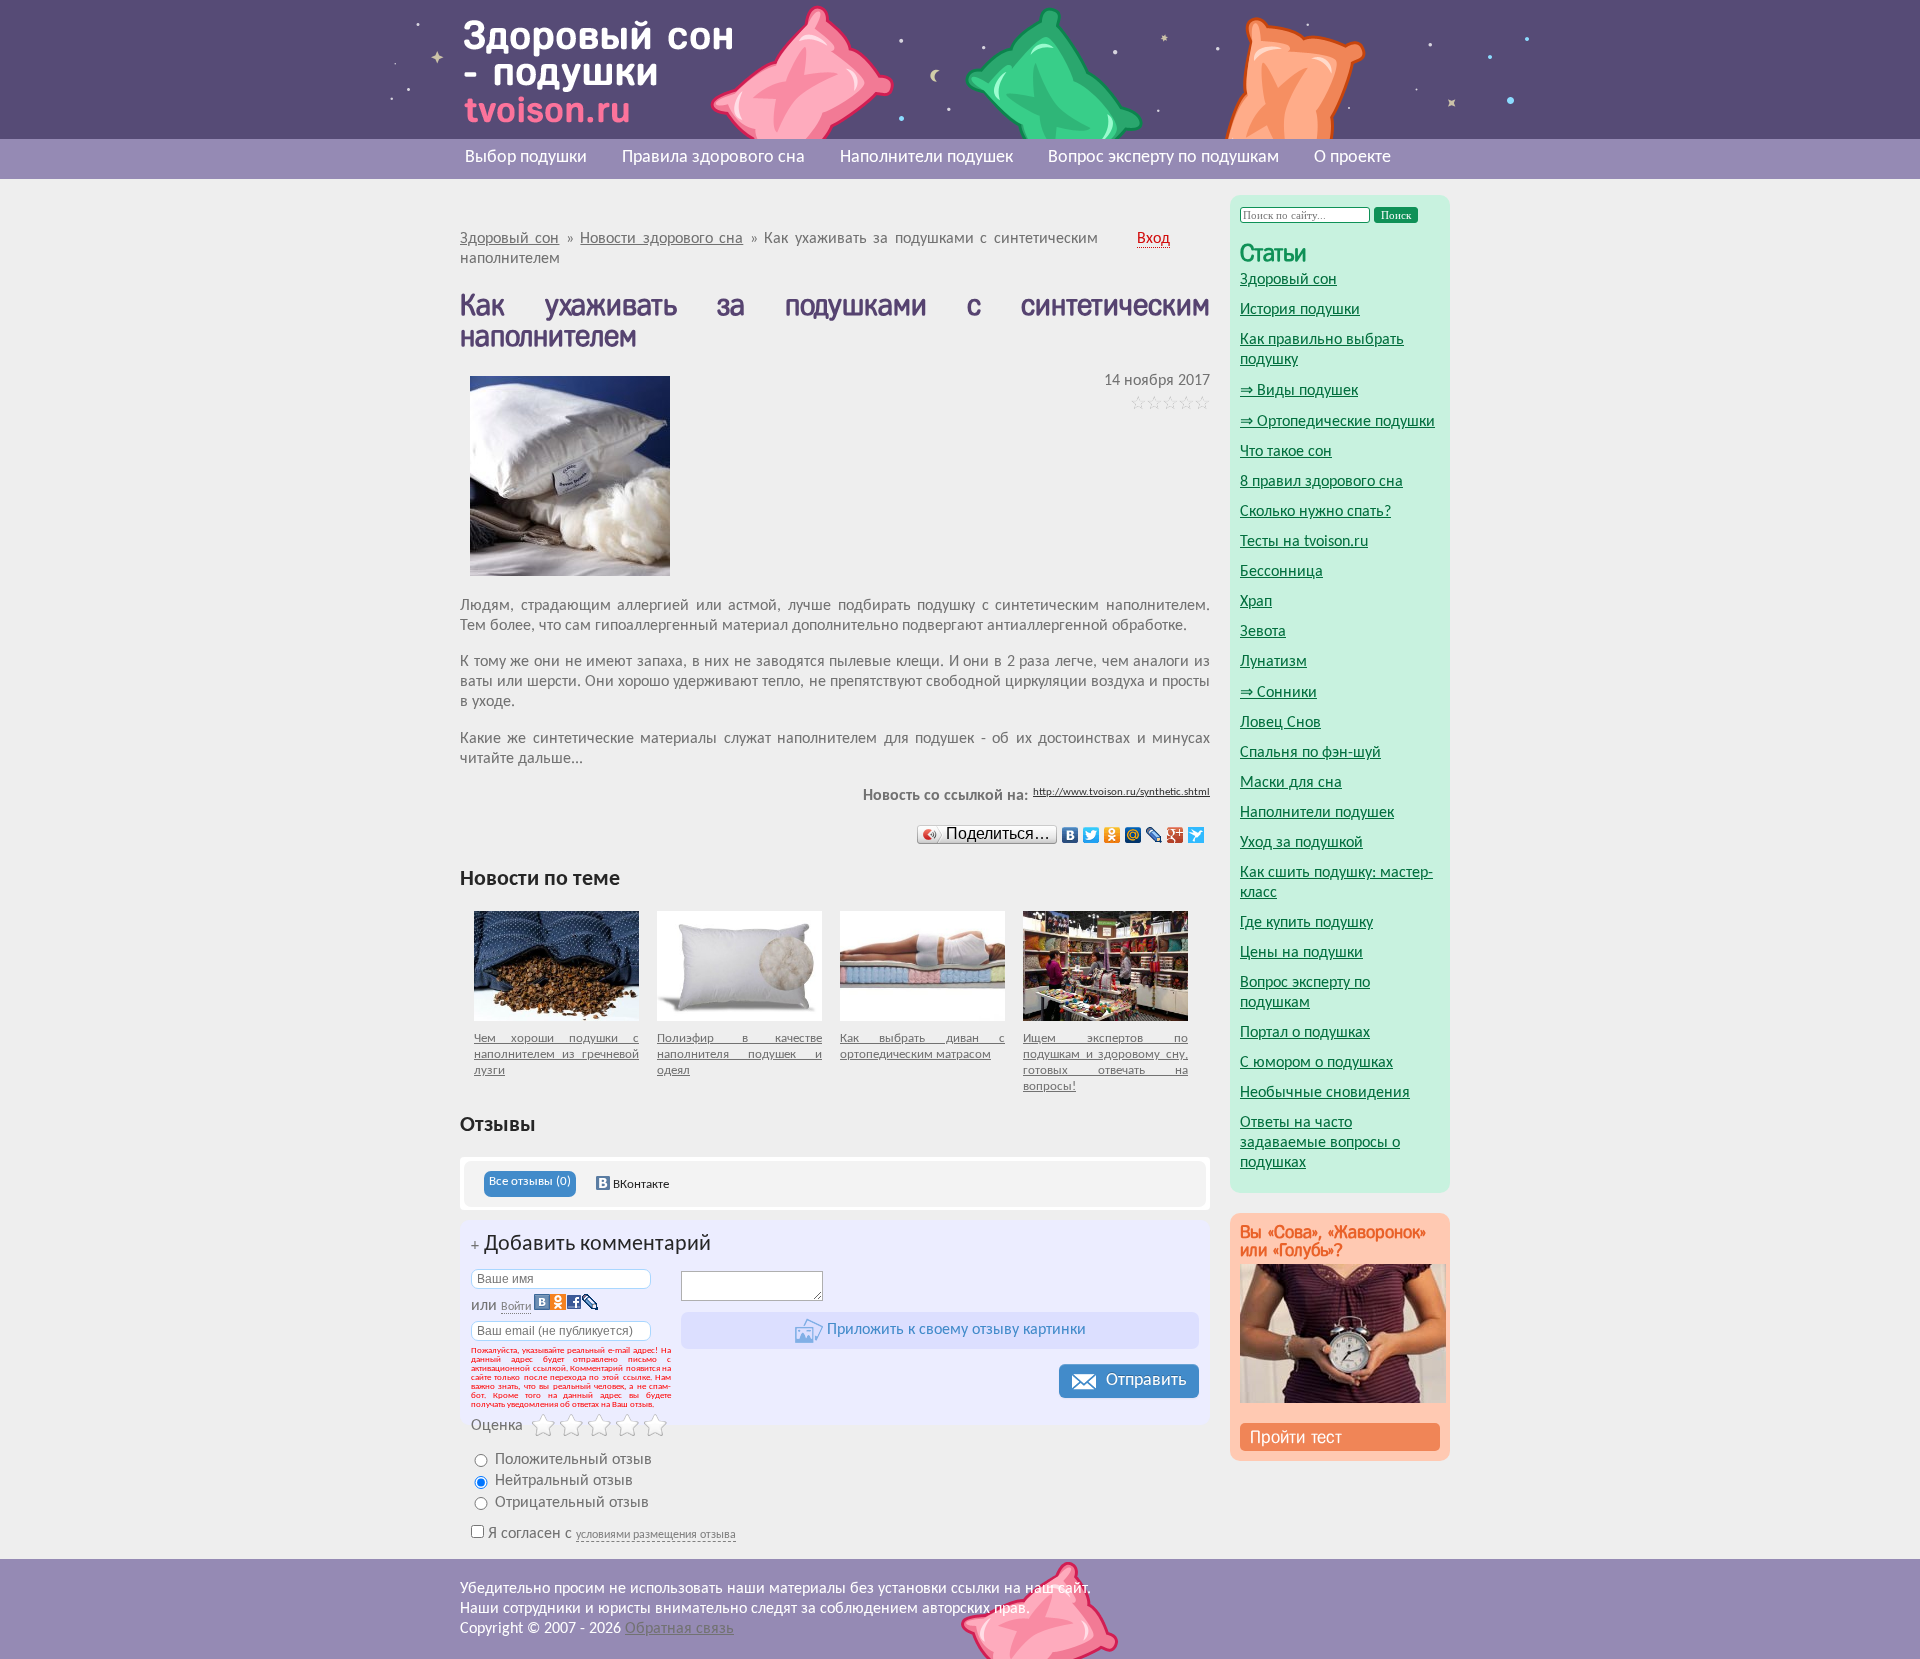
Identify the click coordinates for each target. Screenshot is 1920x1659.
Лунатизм (1273, 662)
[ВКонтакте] (1070, 835)
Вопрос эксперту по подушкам (1163, 157)
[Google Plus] (1175, 835)
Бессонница (1281, 572)
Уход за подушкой (1301, 843)
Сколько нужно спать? (1315, 512)
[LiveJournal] (1154, 835)
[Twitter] (1091, 835)
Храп (1256, 602)
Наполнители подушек (926, 157)
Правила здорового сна (713, 157)
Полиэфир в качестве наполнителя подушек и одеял (739, 1054)
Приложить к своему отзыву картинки (954, 1330)
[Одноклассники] (1112, 835)
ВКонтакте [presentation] (639, 1184)
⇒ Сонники (1278, 693)
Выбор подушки (526, 157)
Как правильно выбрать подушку (1322, 350)
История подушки (1300, 310)
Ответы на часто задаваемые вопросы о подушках (1320, 1143)
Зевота (1263, 632)
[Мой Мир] (1133, 835)
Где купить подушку (1306, 923)
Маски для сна (1291, 783)
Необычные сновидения (1325, 1093)
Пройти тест (1296, 1437)
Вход (1153, 239)
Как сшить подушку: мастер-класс (1336, 883)
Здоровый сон (1288, 280)
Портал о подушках (1305, 1033)
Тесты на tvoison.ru (1304, 542)
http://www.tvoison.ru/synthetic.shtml (1121, 792)
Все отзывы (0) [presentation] (530, 1181)
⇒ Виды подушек (1299, 391)
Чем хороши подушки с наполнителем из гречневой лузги (556, 1054)
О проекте (1352, 157)
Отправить (1146, 1380)
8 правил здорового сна (1321, 482)
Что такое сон (1286, 452)
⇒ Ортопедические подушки (1337, 422)
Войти (516, 1307)
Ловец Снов (1280, 723)
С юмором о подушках (1316, 1063)
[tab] (530, 1184)
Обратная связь (679, 1629)
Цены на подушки (1301, 953)
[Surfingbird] (1196, 835)
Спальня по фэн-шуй (1310, 753)
